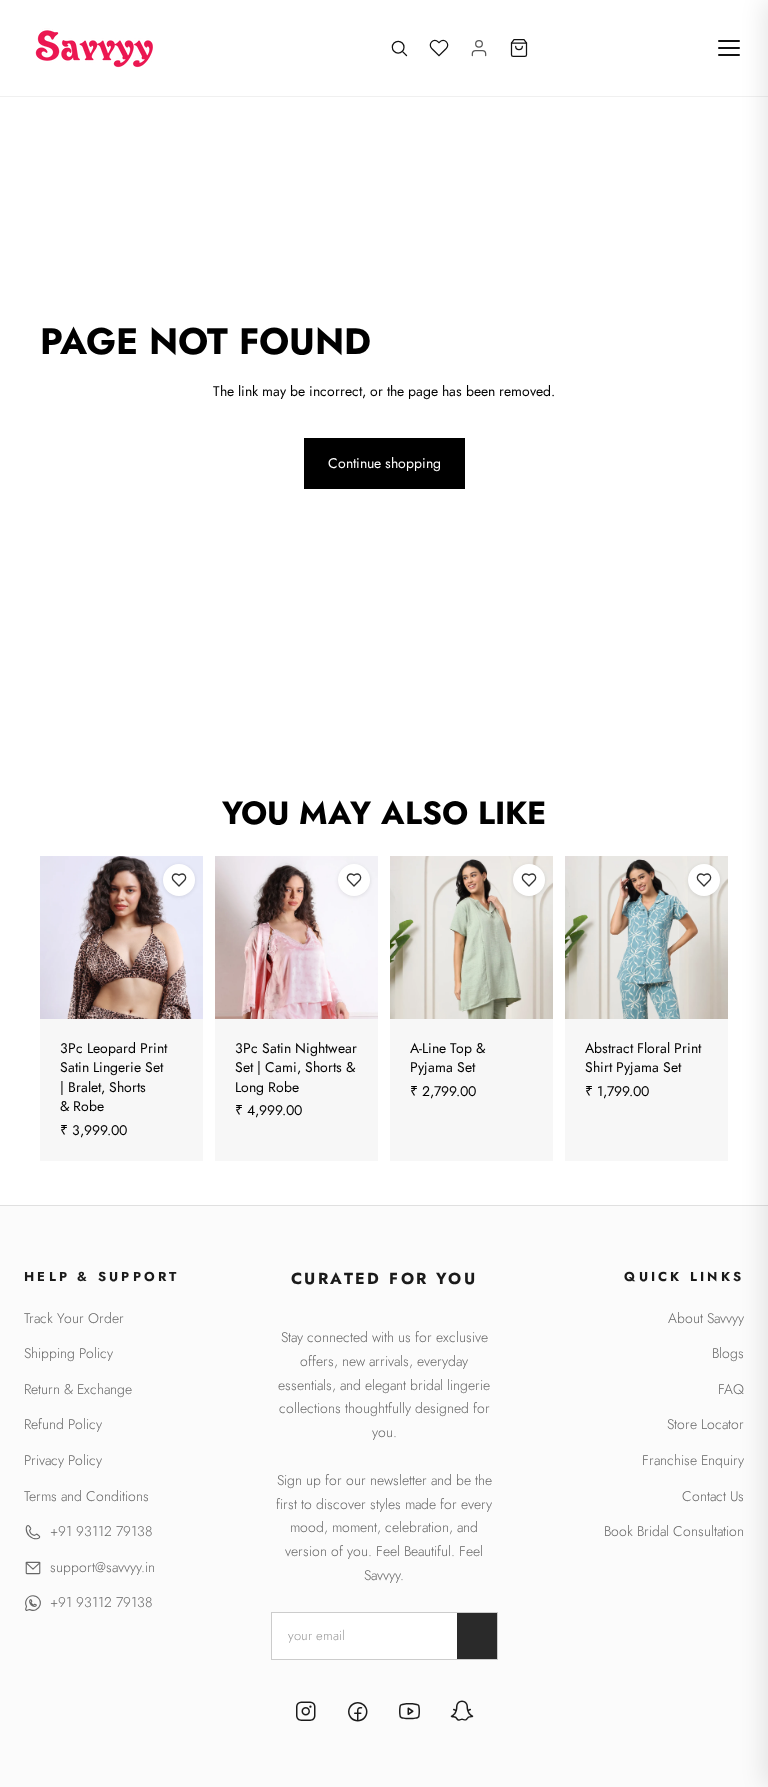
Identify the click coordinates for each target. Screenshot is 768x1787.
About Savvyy (706, 1318)
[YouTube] (410, 1714)
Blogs (728, 1353)
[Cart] (519, 48)
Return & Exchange (78, 1389)
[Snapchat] (462, 1714)
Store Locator (705, 1424)
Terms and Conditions (86, 1496)
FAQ (731, 1389)
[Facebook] (358, 1714)
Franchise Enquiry (693, 1460)
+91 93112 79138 (101, 1531)
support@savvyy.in (102, 1567)
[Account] (479, 48)
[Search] (399, 48)
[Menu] (729, 48)
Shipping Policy (68, 1353)
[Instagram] (306, 1714)
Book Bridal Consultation (674, 1531)
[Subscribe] (477, 1636)
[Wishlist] (439, 48)
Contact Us (713, 1496)
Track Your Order (74, 1318)
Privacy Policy (63, 1460)
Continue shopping (384, 463)
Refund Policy (63, 1424)
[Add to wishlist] (179, 880)
